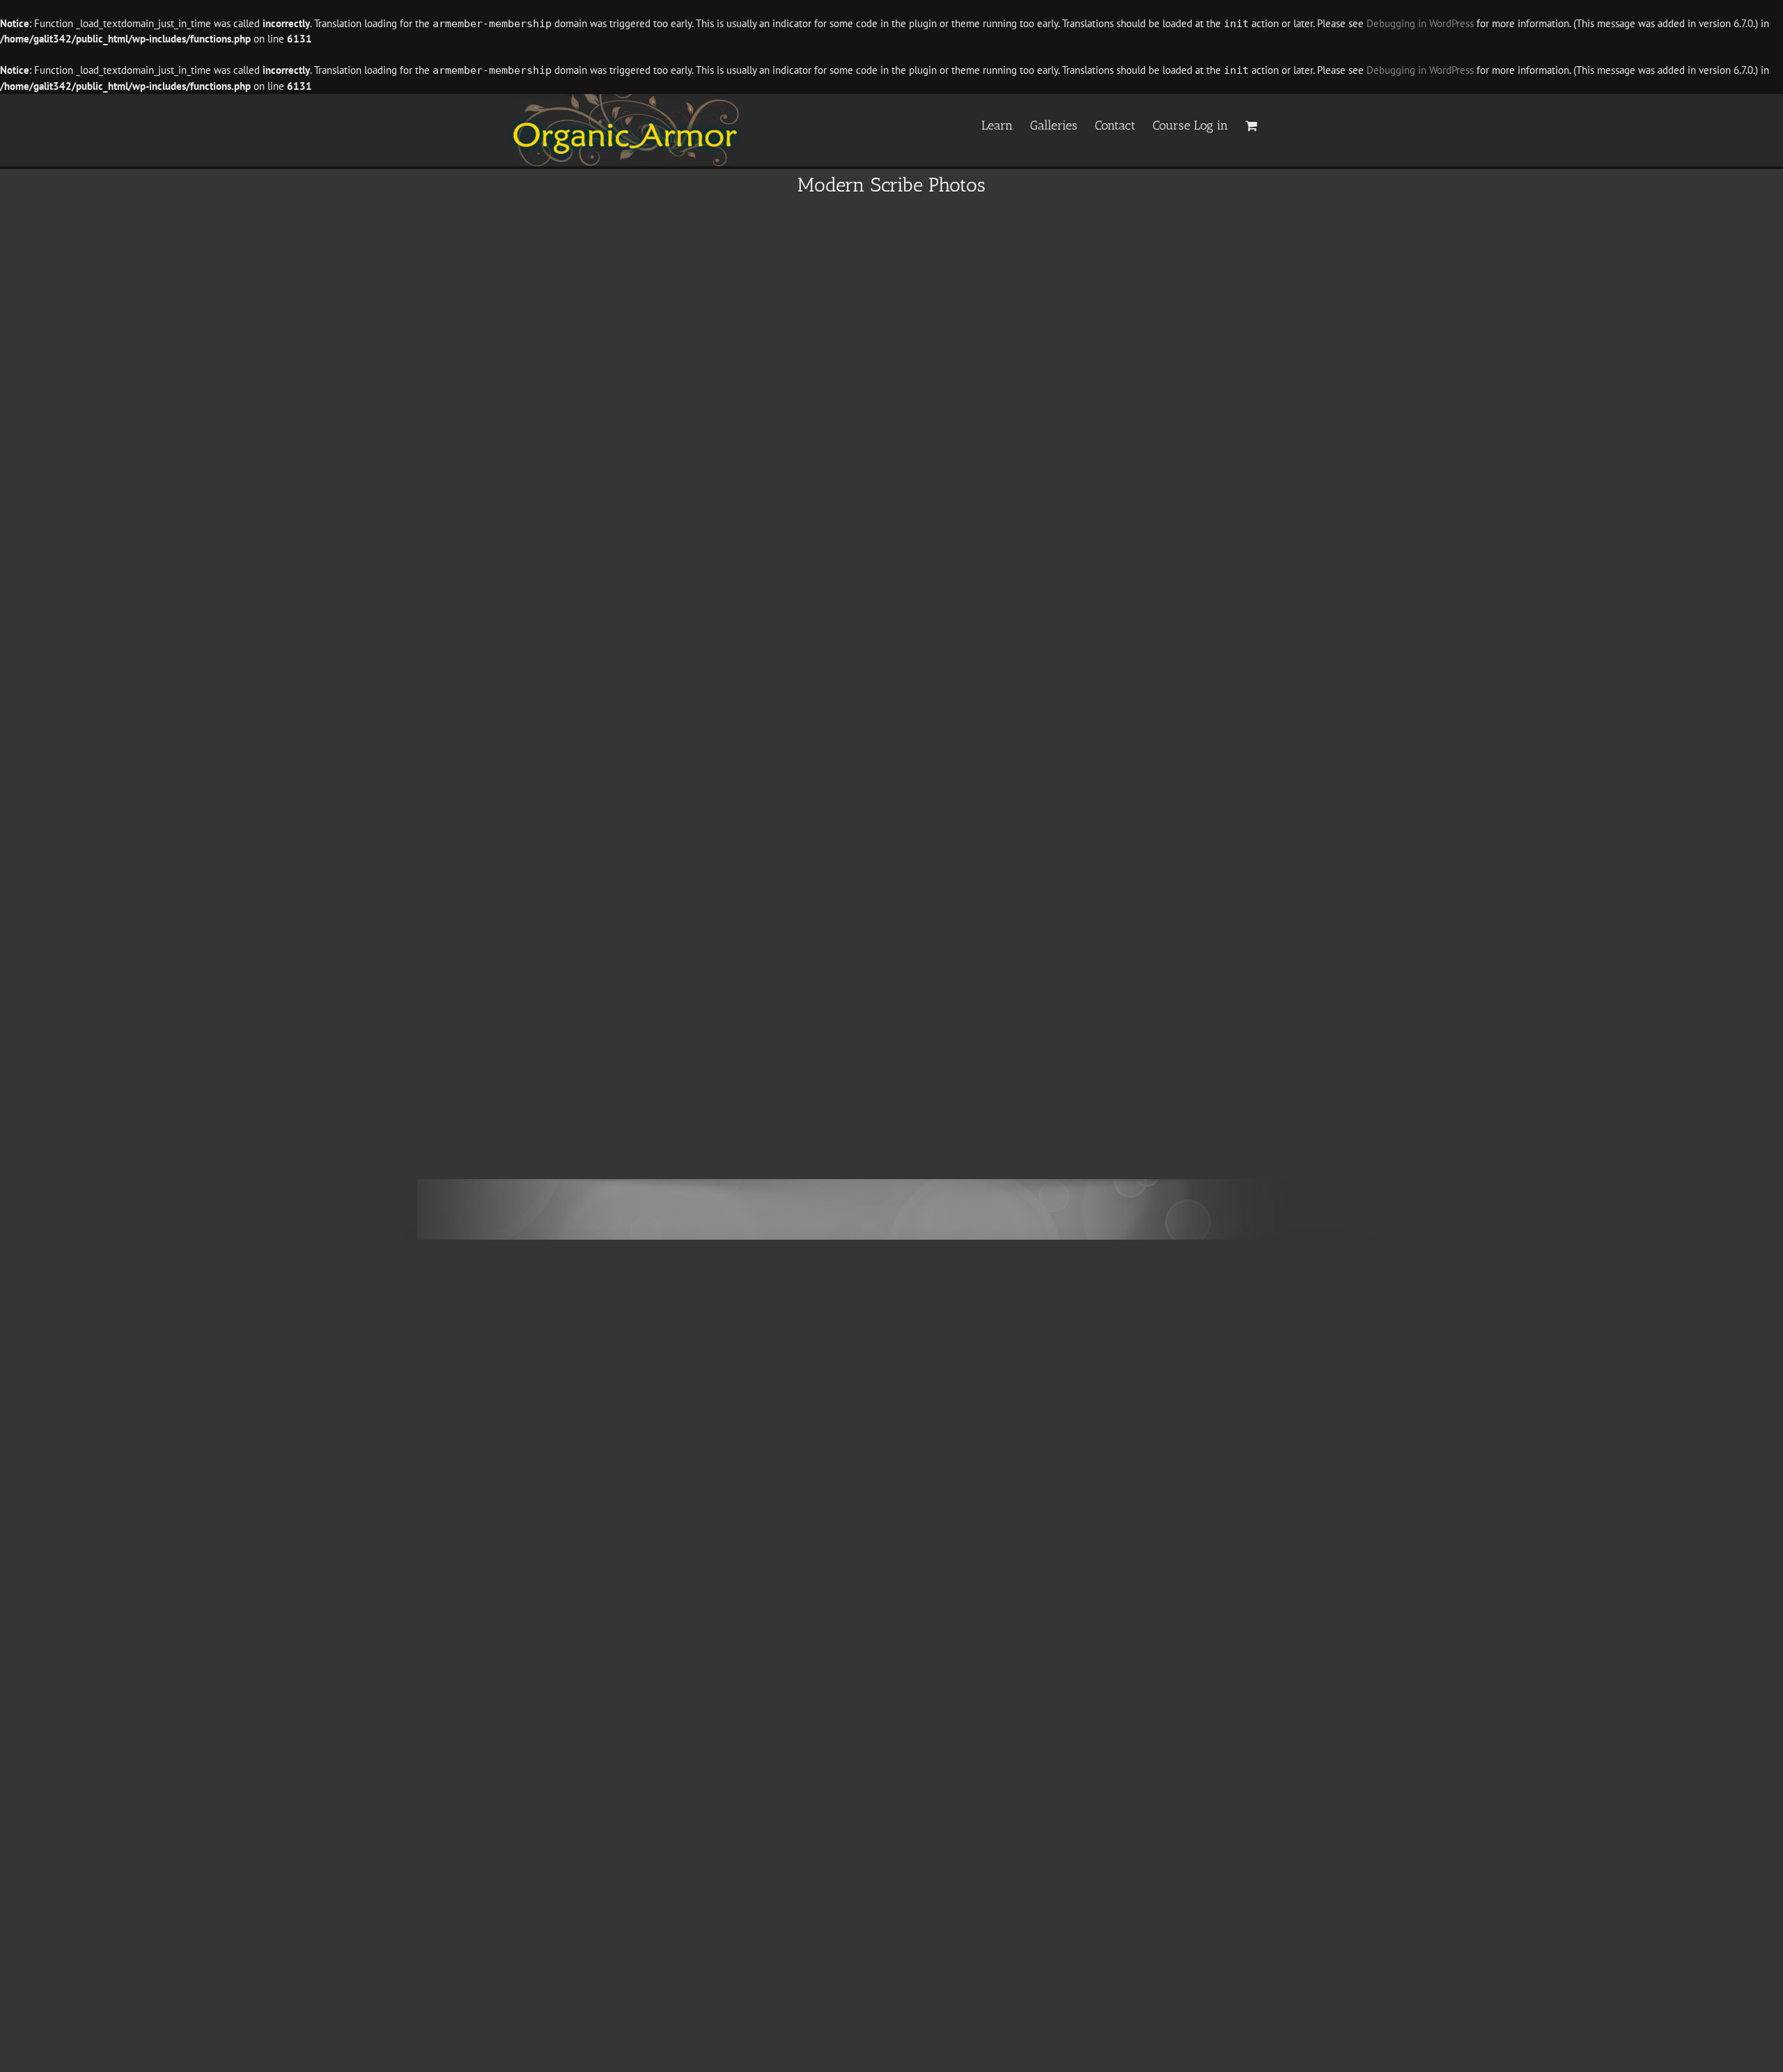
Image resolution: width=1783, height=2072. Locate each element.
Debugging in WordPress (1420, 23)
